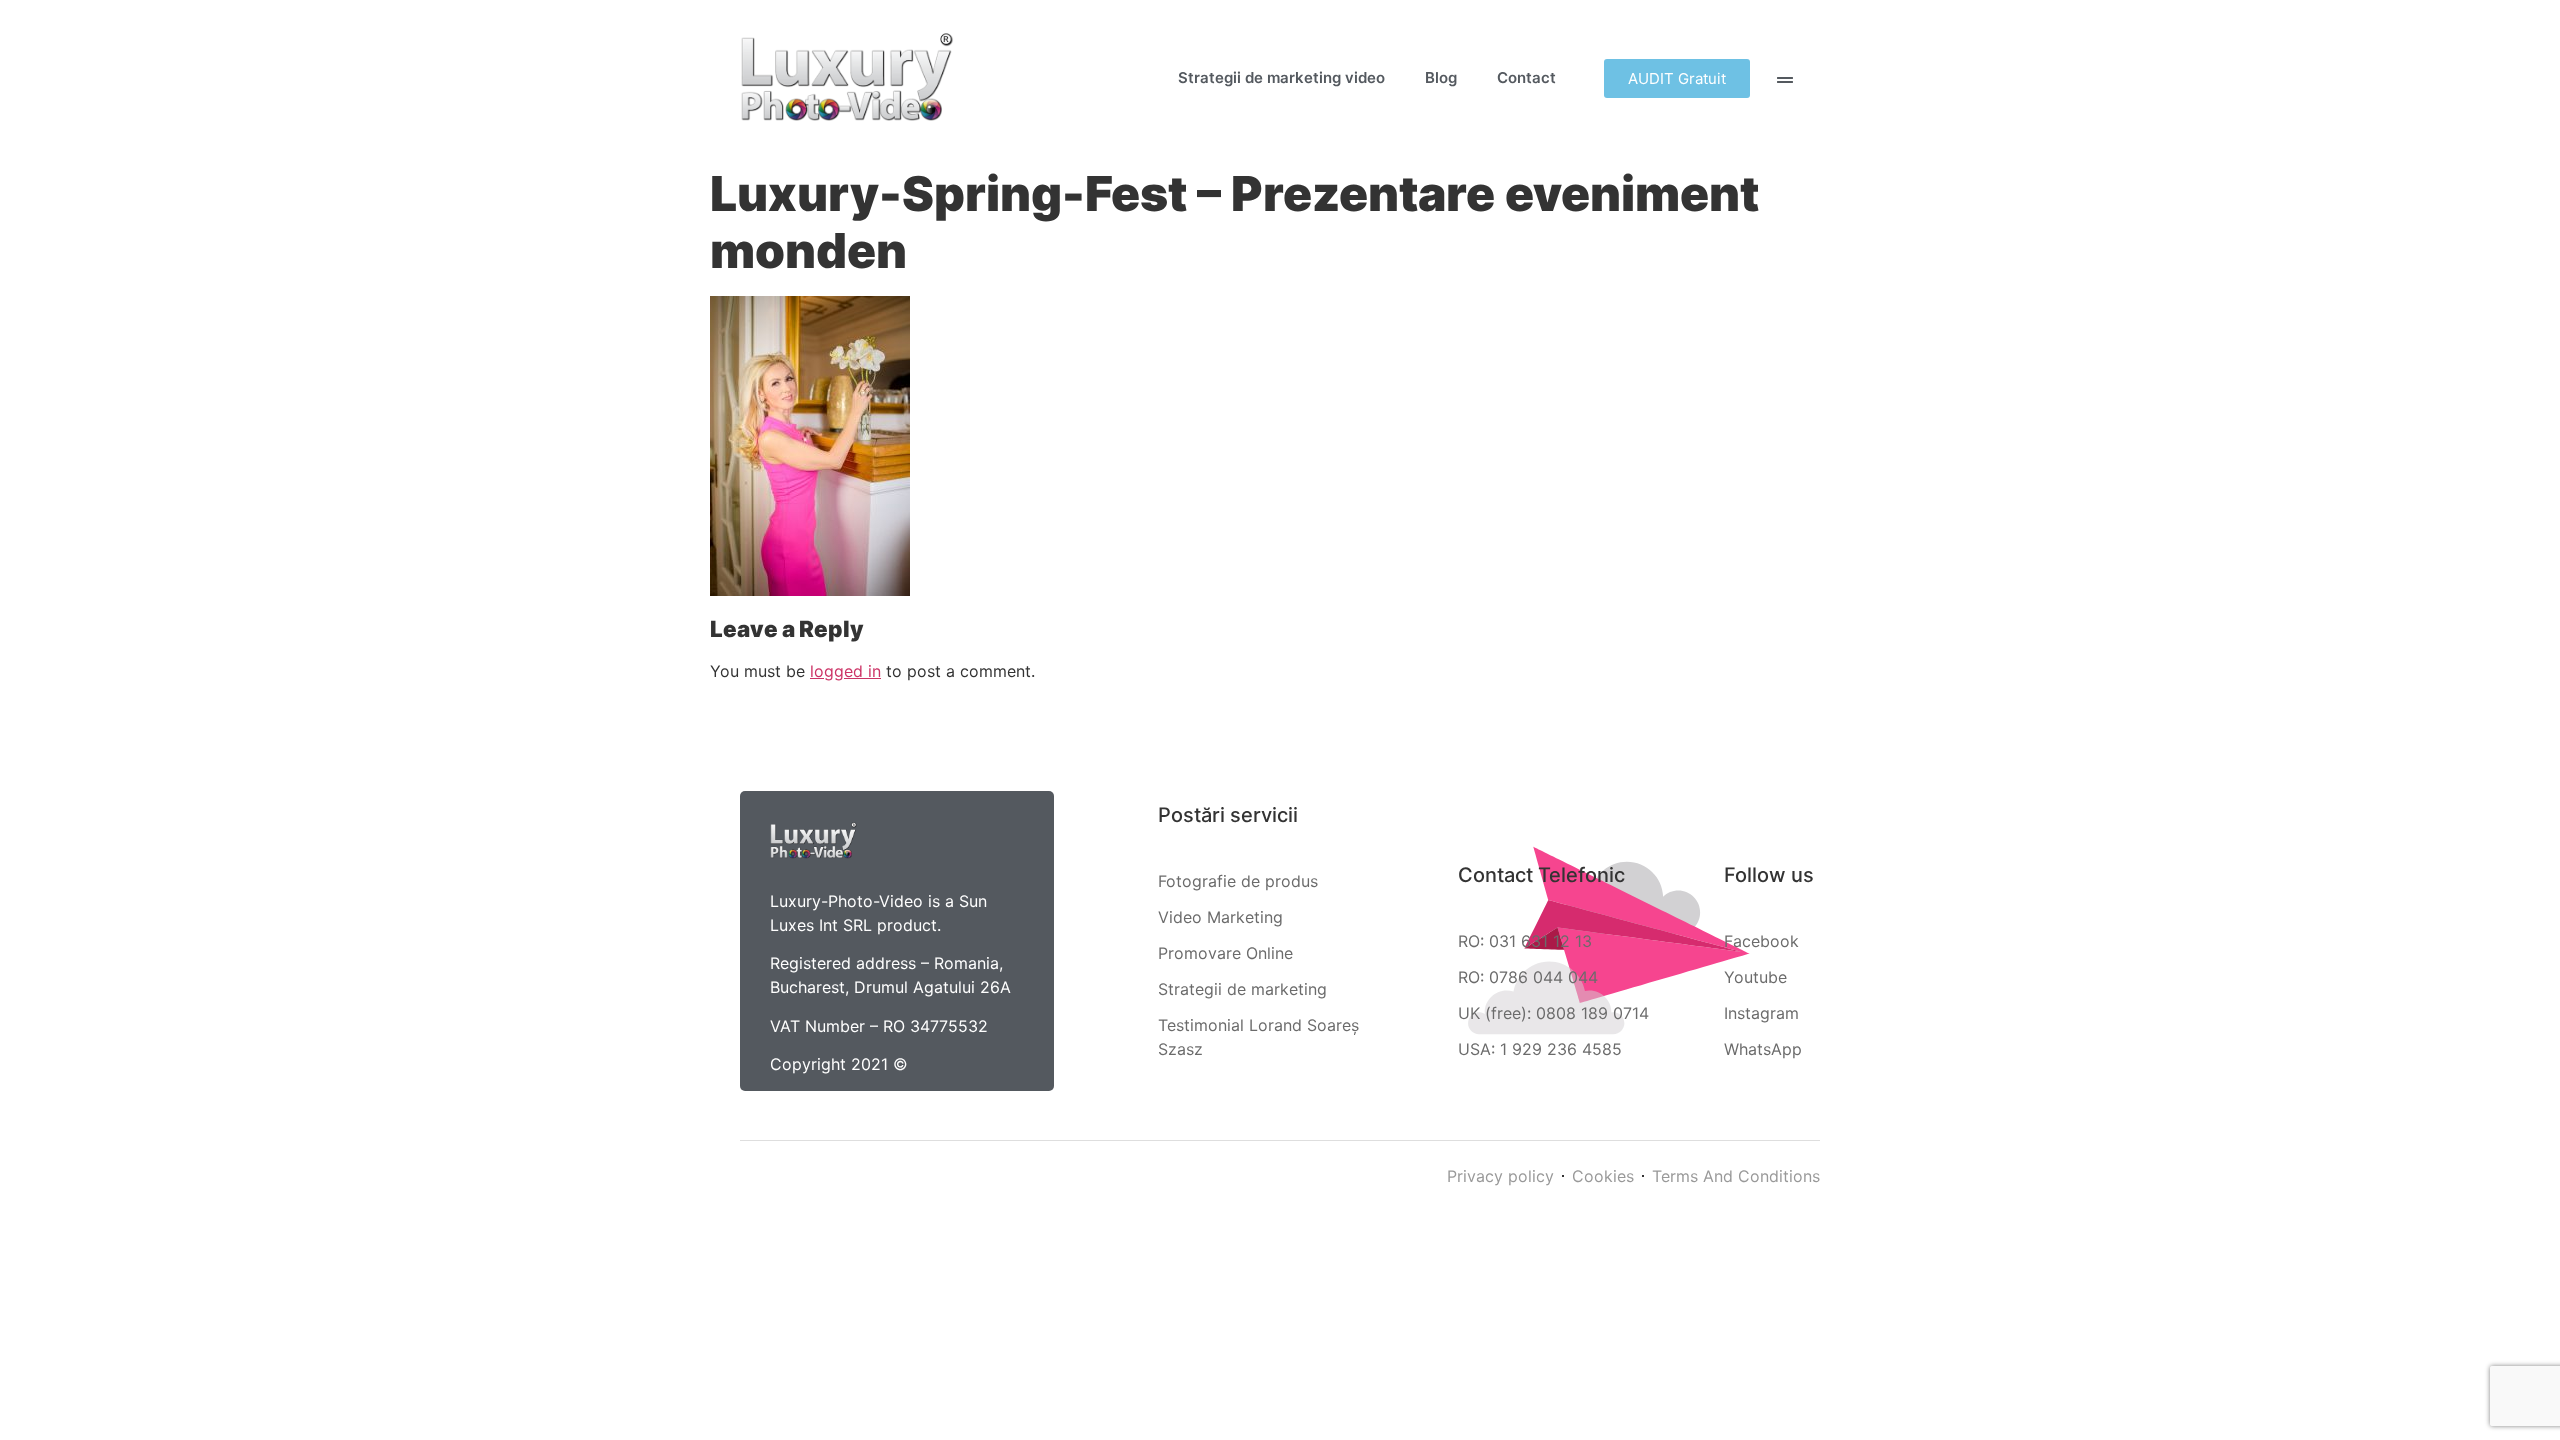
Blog (1441, 77)
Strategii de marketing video (1281, 77)
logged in (845, 671)
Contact (1526, 77)
